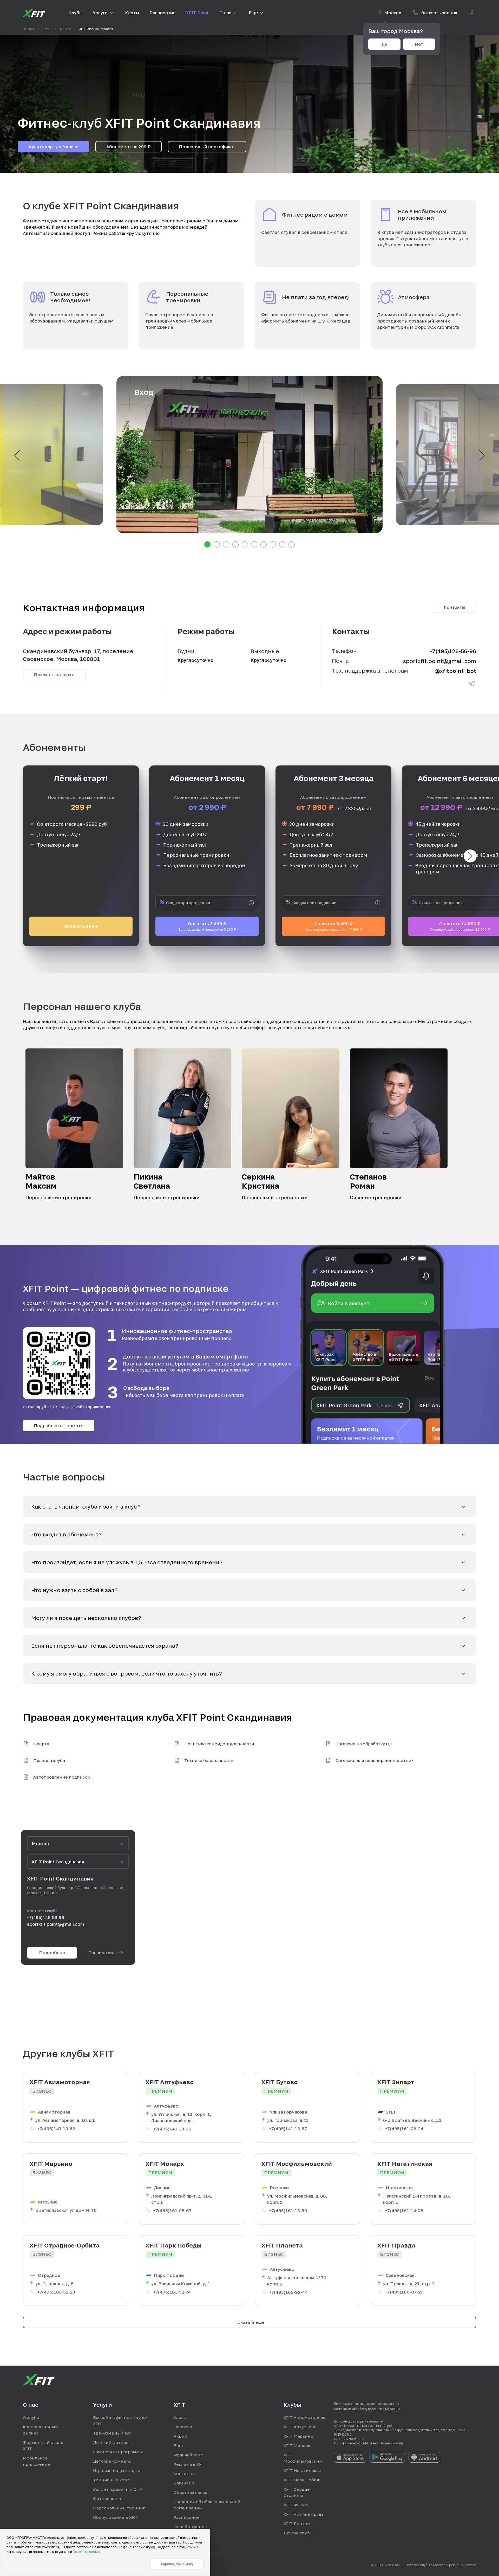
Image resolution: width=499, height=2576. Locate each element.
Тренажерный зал (112, 2433)
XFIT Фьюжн (296, 2505)
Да (384, 44)
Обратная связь (190, 2492)
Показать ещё (249, 2322)
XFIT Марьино (298, 2436)
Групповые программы (118, 2452)
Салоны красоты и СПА (118, 2489)
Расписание (101, 1952)
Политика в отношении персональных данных (367, 2404)
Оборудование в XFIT (116, 2517)
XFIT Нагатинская (302, 2470)
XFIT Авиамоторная (304, 2417)
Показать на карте (54, 675)
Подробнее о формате (59, 1425)
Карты (180, 2417)
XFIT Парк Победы (303, 2480)
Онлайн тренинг (191, 2527)
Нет (419, 44)
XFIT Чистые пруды (304, 2514)
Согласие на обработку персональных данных (367, 2409)
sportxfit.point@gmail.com (440, 661)
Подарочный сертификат (207, 147)
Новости (183, 2427)
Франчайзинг (188, 2455)
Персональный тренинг (119, 2508)
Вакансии (184, 2483)
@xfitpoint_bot (455, 671)
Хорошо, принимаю (177, 2564)
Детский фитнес (111, 2442)
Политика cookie (87, 2552)
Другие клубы (298, 2533)
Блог (179, 2445)
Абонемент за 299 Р (129, 147)
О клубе (31, 2417)
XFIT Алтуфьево (300, 2427)
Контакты (454, 607)
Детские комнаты (112, 2461)
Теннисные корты (113, 2480)
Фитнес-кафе (107, 2498)
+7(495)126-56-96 (453, 651)
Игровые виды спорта (117, 2470)
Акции (180, 2436)
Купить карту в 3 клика (53, 147)
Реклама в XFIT (190, 2464)
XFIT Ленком (297, 2523)
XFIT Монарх (297, 2445)
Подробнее (52, 1952)
